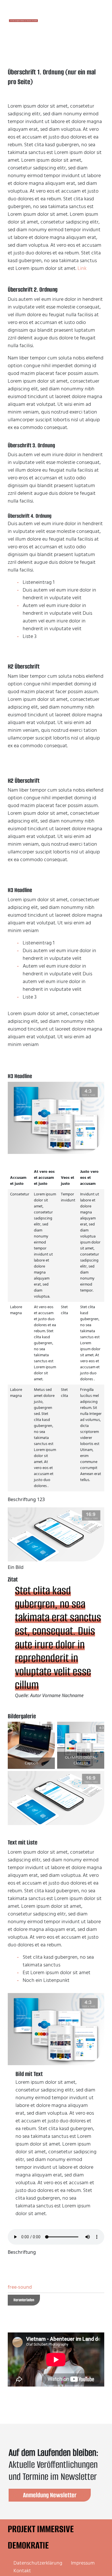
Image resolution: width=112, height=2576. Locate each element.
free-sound (20, 2287)
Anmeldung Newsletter (50, 2495)
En (74, 21)
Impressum (83, 2563)
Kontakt (22, 2571)
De (62, 21)
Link (82, 268)
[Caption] (31, 1745)
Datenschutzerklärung (38, 2563)
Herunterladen (24, 2300)
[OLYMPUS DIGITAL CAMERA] (81, 1745)
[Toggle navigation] (92, 21)
